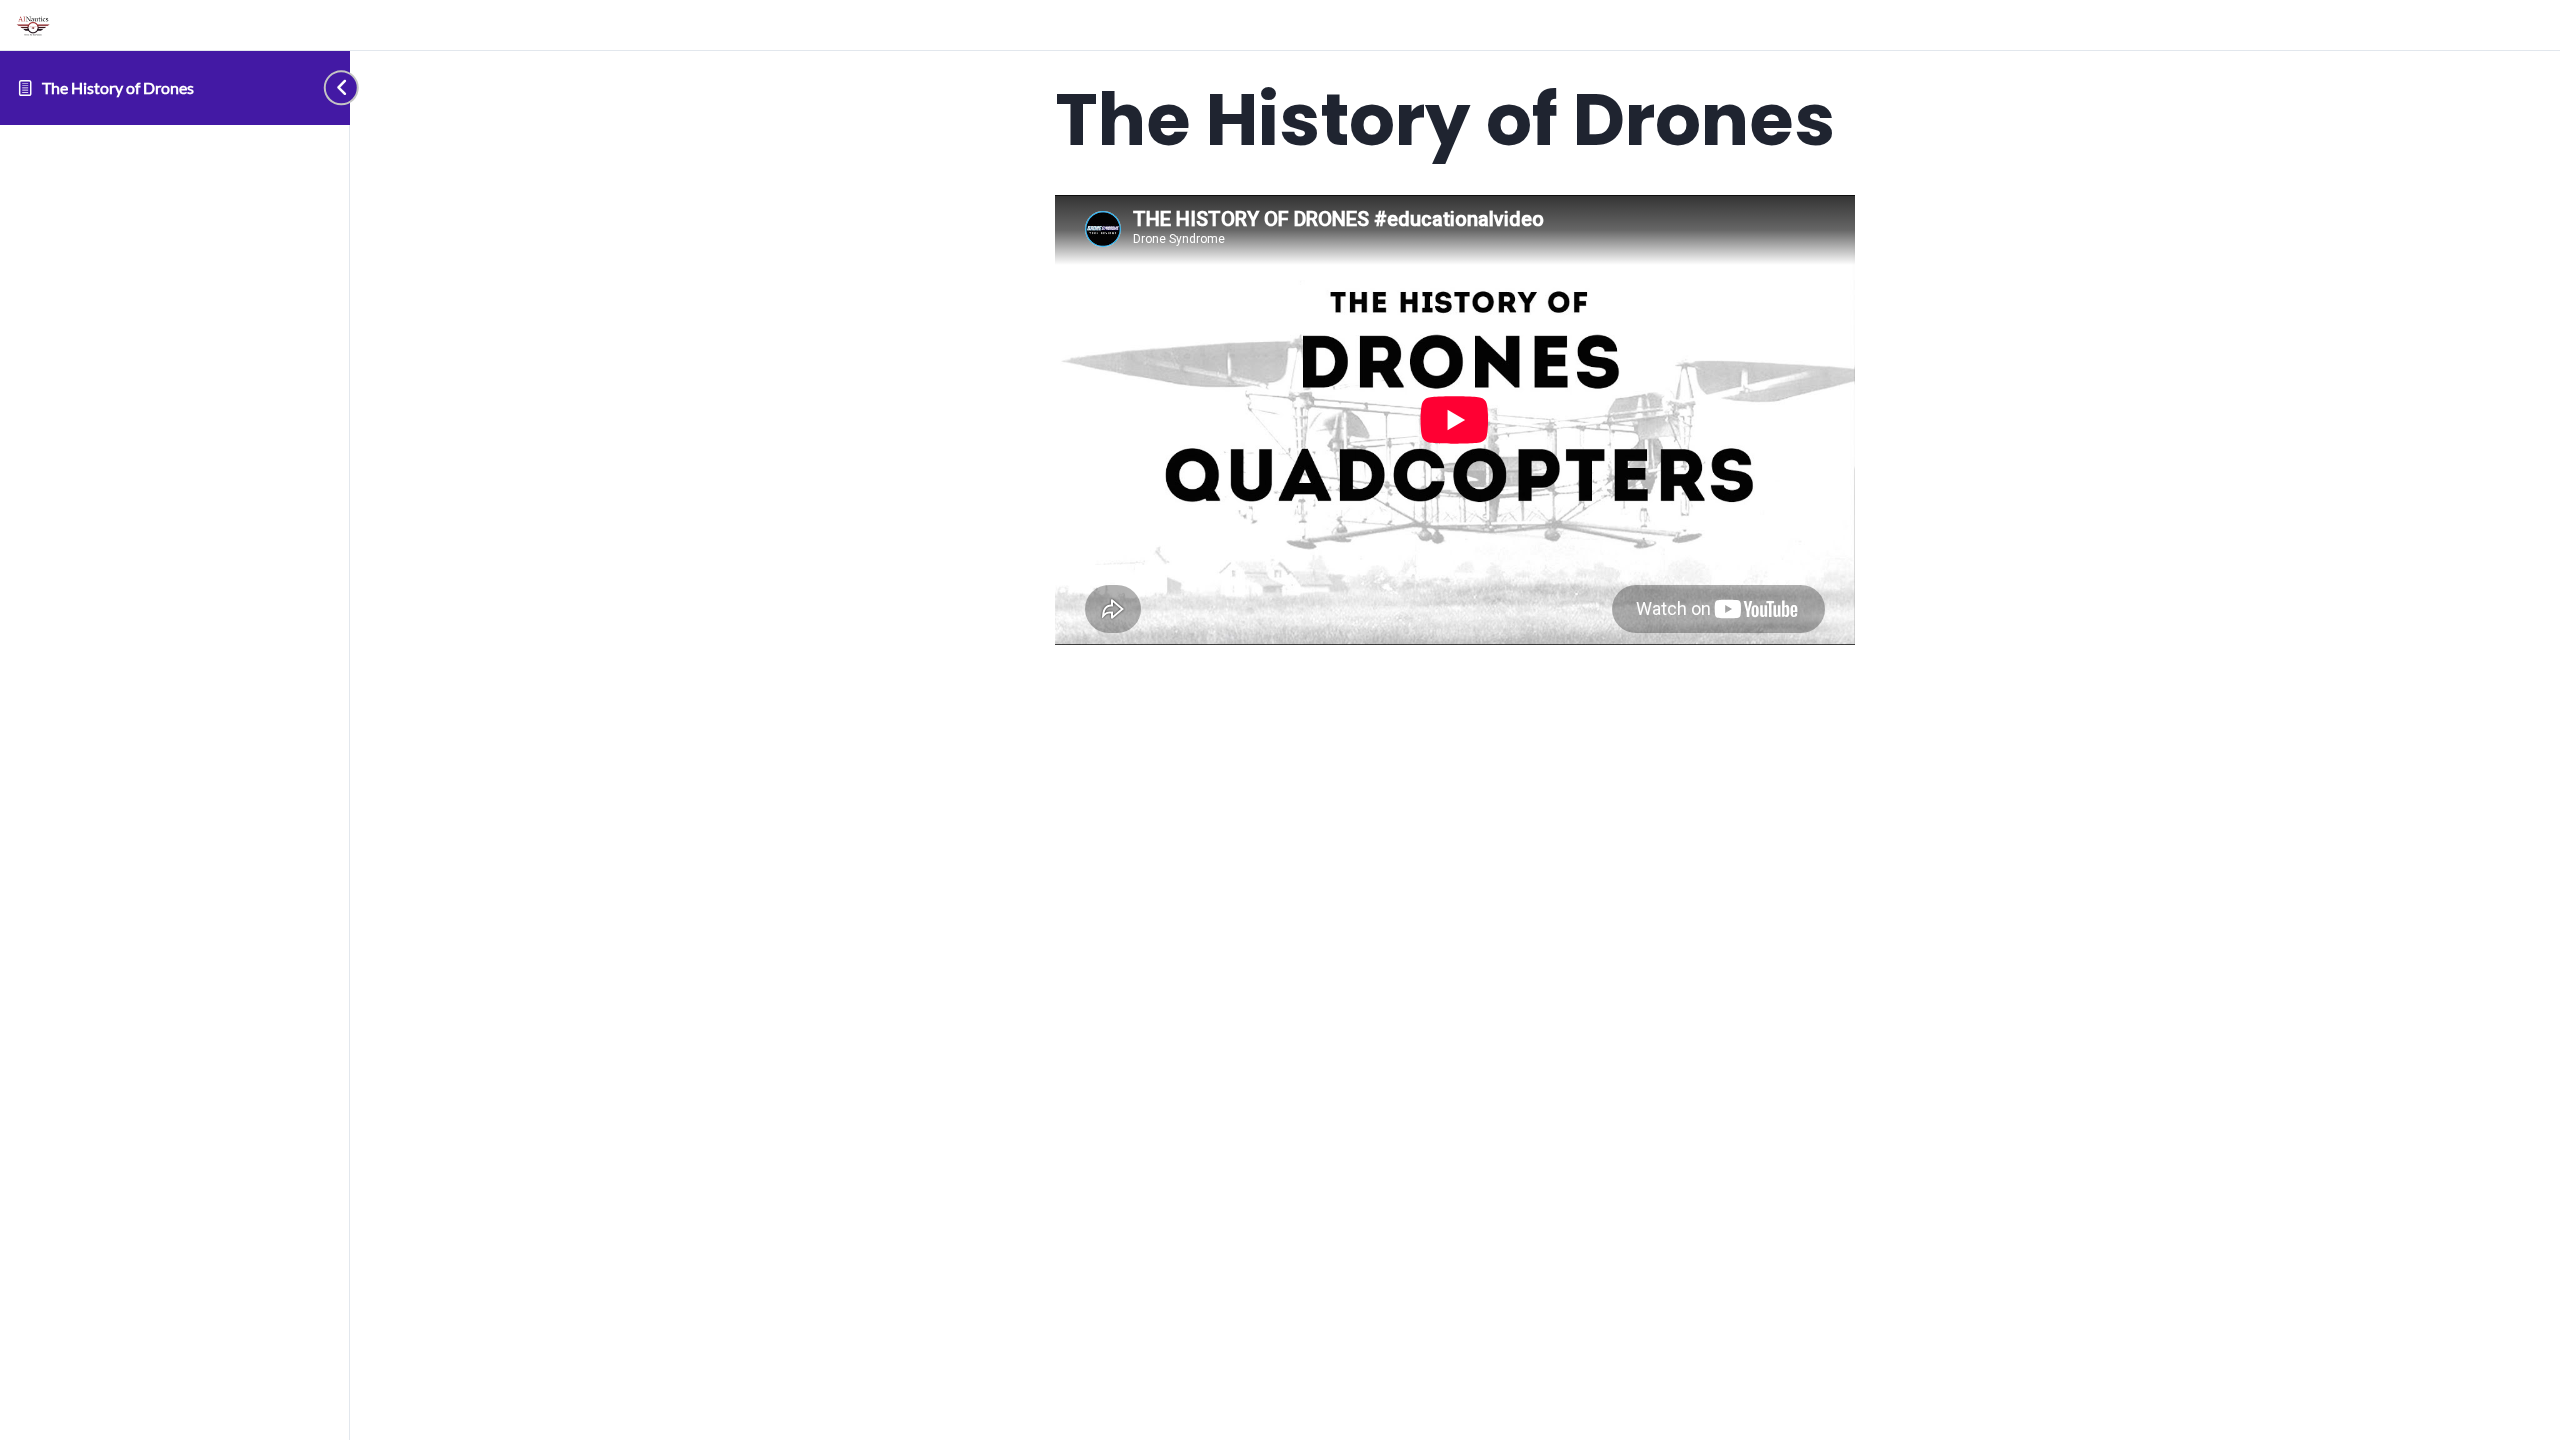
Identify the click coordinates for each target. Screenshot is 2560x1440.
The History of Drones (118, 87)
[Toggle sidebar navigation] (318, 87)
